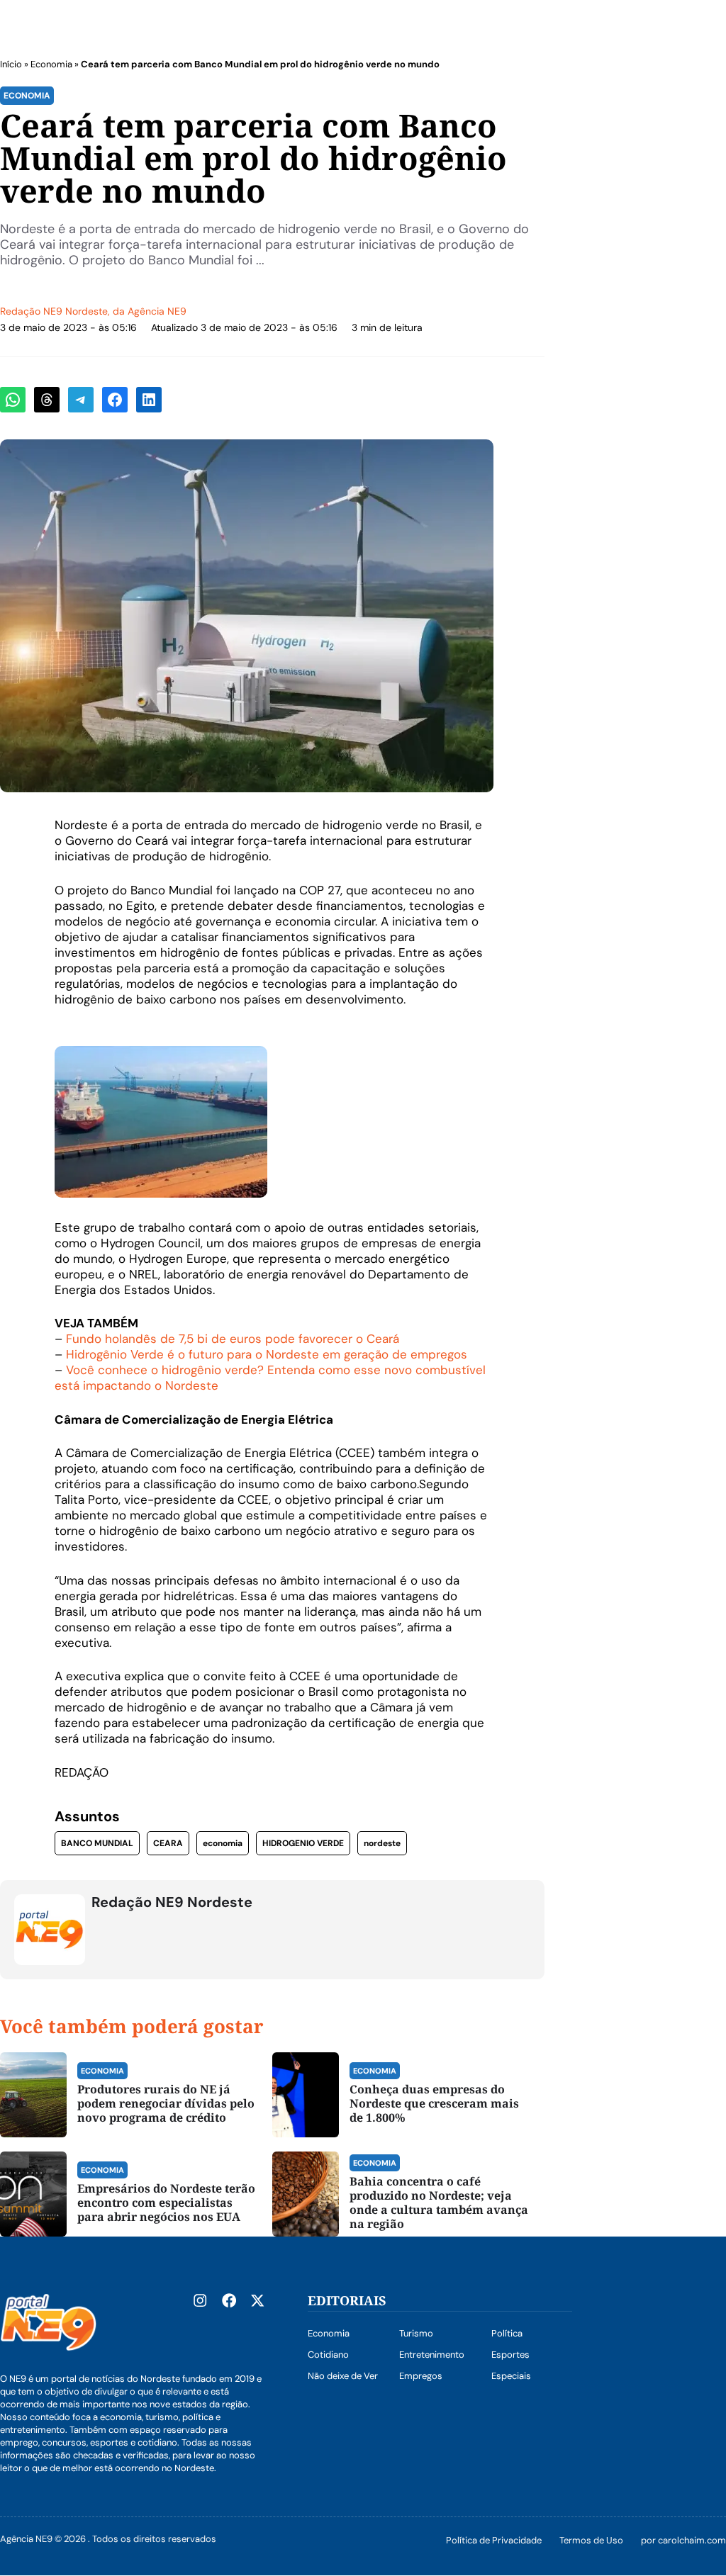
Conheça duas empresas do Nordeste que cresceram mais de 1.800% (434, 2103)
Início (11, 64)
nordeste (382, 1843)
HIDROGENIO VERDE (303, 1843)
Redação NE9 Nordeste (54, 311)
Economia (51, 64)
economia (223, 1843)
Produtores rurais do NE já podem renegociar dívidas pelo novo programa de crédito (166, 2103)
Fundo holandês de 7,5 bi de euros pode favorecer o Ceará (233, 1339)
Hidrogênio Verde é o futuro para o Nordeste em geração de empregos (267, 1354)
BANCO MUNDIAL (97, 1843)
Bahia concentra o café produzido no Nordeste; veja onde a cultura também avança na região (439, 2203)
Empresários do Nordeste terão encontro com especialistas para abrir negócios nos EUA (166, 2203)
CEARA (168, 1843)
